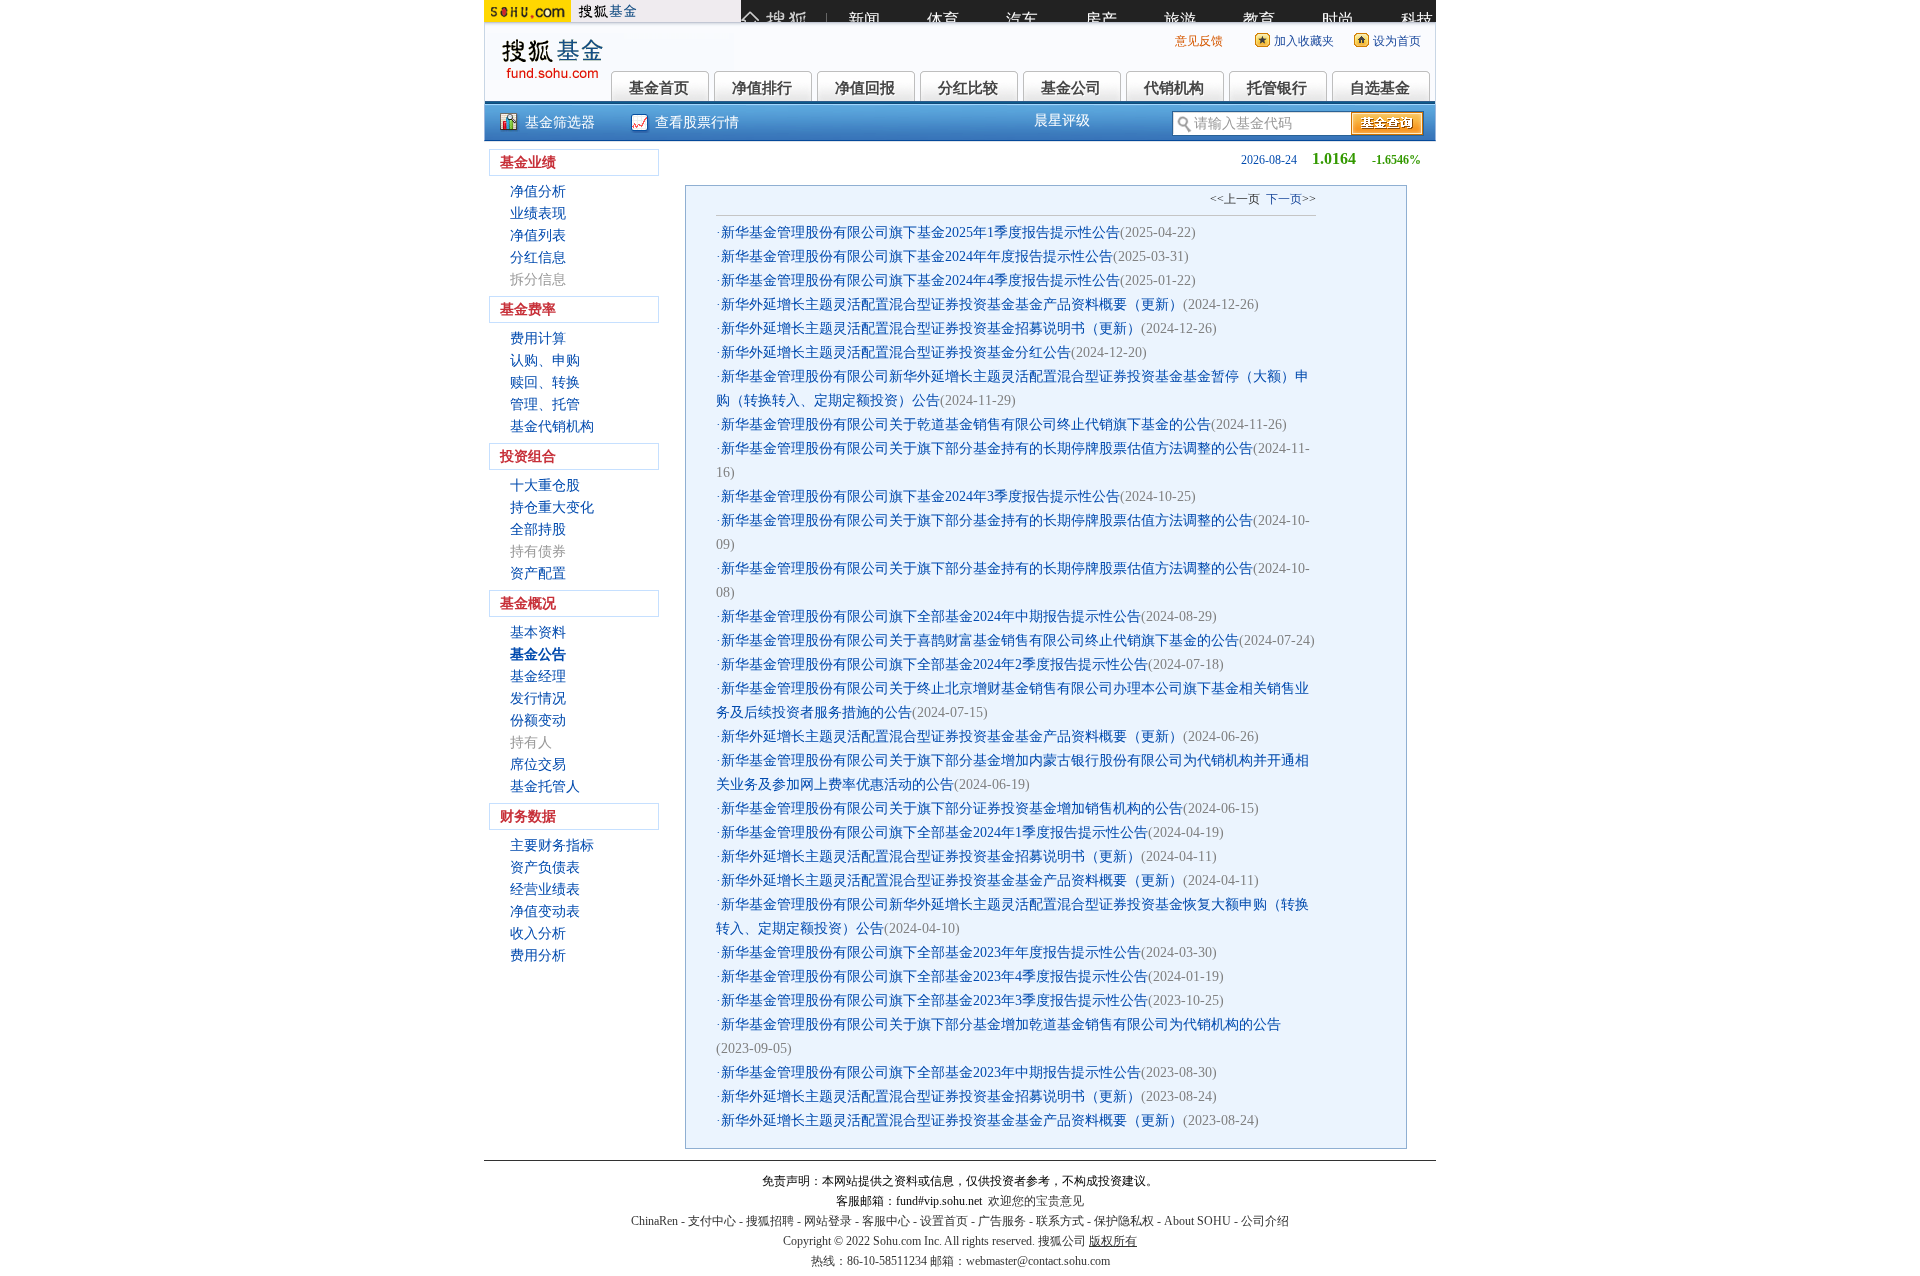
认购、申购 (545, 360)
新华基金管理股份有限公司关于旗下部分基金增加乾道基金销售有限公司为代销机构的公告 (1001, 1024)
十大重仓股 (545, 485)
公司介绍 (1265, 1221)
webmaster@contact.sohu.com (1038, 1261)
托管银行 (1277, 88)
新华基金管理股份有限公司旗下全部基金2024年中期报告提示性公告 (931, 616)
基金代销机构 (552, 426)
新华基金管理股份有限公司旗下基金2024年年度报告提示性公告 (917, 256)
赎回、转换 (545, 382)
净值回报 (865, 88)
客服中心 (886, 1221)
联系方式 (1060, 1221)
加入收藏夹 (1304, 41)
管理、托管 (545, 404)
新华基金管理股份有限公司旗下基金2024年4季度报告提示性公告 (920, 280)
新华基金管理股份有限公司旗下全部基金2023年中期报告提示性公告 (931, 1072)
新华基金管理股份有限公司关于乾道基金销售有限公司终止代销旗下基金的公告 (966, 424)
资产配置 (538, 573)
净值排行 (762, 88)
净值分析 (538, 191)
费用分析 (538, 955)
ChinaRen (654, 1221)
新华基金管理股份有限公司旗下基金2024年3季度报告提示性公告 (920, 496)
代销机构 (1174, 88)
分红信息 (538, 257)
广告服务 (1002, 1221)
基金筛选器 (560, 122)
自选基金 (1380, 88)
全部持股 (538, 529)
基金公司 (1071, 88)
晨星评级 (1062, 120)
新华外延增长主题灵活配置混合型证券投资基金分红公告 (896, 352)
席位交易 (538, 764)
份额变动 (538, 720)
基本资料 (538, 632)
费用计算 (538, 338)
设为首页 (1397, 41)
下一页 (1284, 199)
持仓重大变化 (552, 507)
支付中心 (712, 1221)
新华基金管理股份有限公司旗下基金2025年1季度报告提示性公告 (920, 232)
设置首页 (944, 1221)
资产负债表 (545, 867)
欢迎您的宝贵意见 (1036, 1201)
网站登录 (828, 1221)
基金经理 (538, 676)
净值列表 (538, 235)
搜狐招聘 (770, 1221)
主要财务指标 (552, 845)
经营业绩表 (545, 889)
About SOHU (1197, 1221)
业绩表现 (538, 213)
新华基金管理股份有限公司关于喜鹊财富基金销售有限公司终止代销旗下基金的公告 (980, 640)
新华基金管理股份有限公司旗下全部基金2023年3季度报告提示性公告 (934, 1000)
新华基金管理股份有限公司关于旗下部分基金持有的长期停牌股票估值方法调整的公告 (987, 448)
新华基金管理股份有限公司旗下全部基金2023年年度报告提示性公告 (931, 952)
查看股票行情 (697, 122)
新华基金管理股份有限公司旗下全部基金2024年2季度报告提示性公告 (934, 664)
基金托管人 (545, 786)
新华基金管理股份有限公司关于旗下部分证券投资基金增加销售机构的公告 (952, 808)
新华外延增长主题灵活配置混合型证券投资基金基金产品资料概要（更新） (952, 304)
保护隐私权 (1124, 1221)
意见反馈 (1199, 41)
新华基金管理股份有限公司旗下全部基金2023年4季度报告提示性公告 (934, 976)
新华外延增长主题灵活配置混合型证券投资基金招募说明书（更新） (931, 328)
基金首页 (659, 88)
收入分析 (538, 933)
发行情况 (538, 698)
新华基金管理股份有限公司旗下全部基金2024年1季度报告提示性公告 (934, 832)
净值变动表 (545, 911)
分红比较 (968, 88)
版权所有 (1113, 1241)
